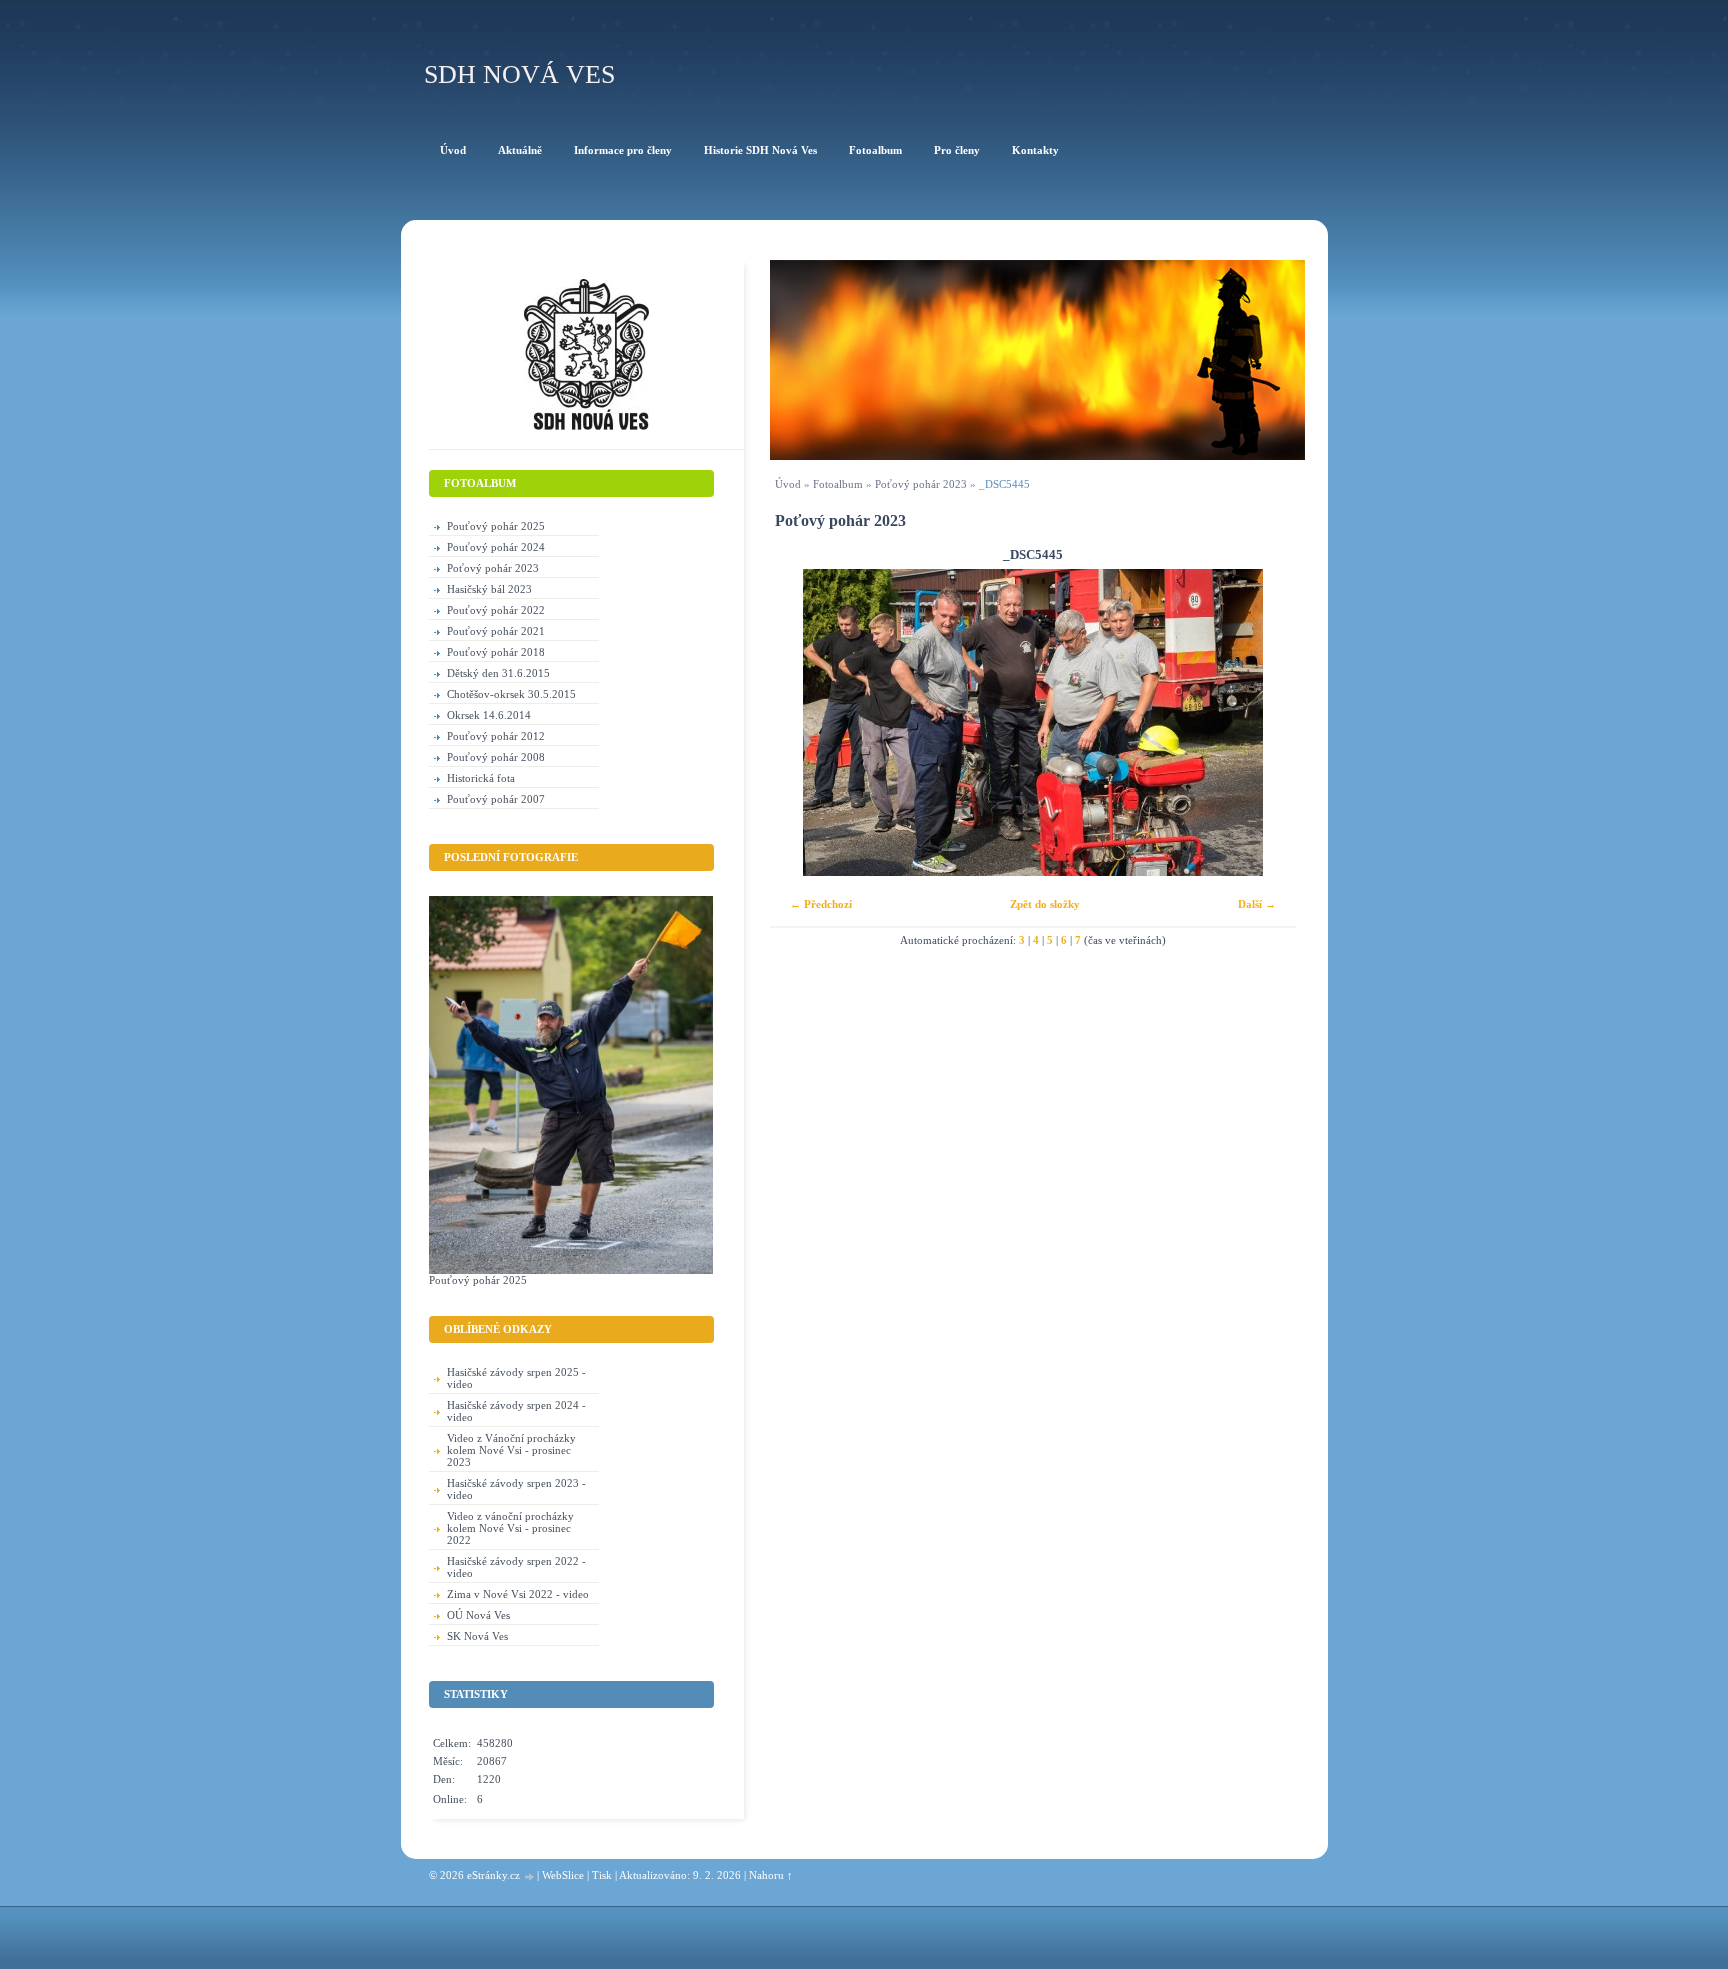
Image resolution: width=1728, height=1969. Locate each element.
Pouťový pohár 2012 (496, 736)
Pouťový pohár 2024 (496, 547)
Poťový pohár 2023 (921, 484)
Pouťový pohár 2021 (496, 631)
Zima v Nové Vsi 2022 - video (518, 1594)
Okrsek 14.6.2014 (489, 715)
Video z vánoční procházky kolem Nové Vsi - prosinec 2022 (510, 1528)
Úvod (788, 484)
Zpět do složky (1045, 904)
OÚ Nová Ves (478, 1615)
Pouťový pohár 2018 (496, 652)
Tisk (602, 1875)
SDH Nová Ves (519, 74)
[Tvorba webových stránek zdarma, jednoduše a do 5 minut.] (530, 1876)
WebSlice (563, 1875)
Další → (1257, 904)
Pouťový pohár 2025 (496, 526)
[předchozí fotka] (802, 722)
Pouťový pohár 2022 (496, 610)
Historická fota (481, 778)
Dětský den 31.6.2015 (498, 673)
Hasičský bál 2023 (489, 589)
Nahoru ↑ (771, 1875)
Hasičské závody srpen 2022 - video (516, 1567)
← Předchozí (821, 904)
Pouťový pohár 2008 (496, 757)
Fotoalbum (838, 484)
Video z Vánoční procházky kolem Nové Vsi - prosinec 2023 (511, 1450)
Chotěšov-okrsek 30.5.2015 (511, 694)
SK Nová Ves (477, 1636)
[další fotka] (1263, 722)
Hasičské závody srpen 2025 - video (516, 1378)
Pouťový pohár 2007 (496, 799)
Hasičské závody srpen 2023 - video (516, 1489)
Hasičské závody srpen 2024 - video (516, 1411)
